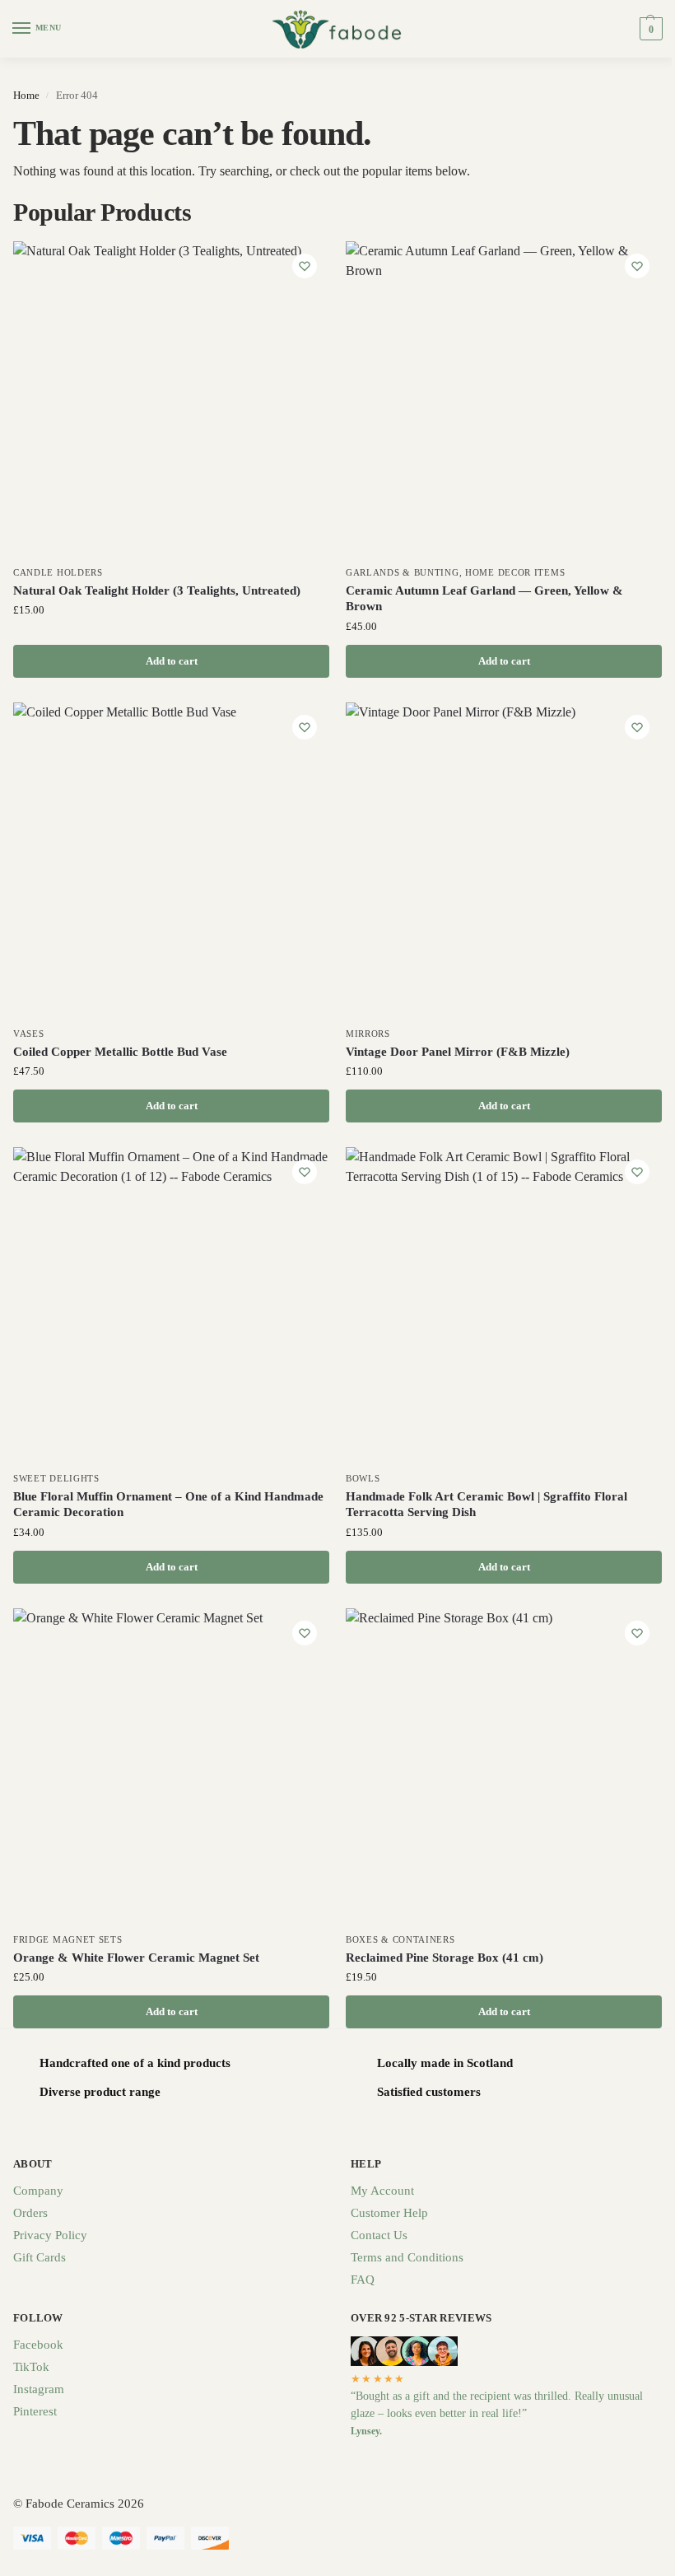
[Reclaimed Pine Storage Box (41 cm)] (504, 1766)
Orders (30, 2213)
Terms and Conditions (407, 2257)
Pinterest (35, 2411)
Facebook (38, 2345)
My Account (382, 2191)
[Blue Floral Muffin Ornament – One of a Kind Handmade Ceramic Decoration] (171, 1305)
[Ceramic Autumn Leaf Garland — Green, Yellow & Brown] (504, 399)
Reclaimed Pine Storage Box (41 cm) (445, 1958)
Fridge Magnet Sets (68, 1940)
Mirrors (368, 1034)
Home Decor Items (515, 573)
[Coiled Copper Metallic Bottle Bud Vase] (171, 861)
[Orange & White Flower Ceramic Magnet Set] (171, 1766)
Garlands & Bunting (403, 573)
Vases (29, 1034)
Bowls (363, 1479)
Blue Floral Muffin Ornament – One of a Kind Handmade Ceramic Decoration (168, 1505)
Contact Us (379, 2235)
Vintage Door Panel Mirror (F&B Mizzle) (458, 1052)
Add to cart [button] (172, 661)
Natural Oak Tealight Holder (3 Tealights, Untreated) (157, 590)
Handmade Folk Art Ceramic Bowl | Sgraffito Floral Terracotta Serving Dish (486, 1505)
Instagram (39, 2389)
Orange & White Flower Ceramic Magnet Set (136, 1958)
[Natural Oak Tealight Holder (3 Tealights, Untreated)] (171, 399)
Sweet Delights (56, 1479)
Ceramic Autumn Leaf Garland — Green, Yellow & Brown (484, 599)
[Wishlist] (305, 266)
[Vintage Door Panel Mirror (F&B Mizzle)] (504, 861)
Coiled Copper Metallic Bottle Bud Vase (120, 1052)
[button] (649, 29)
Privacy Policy (50, 2235)
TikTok (31, 2367)
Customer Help (389, 2213)
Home (26, 95)
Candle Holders (58, 573)
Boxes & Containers (400, 1940)
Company (38, 2191)
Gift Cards (40, 2257)
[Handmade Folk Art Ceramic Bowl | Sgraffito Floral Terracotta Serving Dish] (504, 1305)
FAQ (363, 2280)
